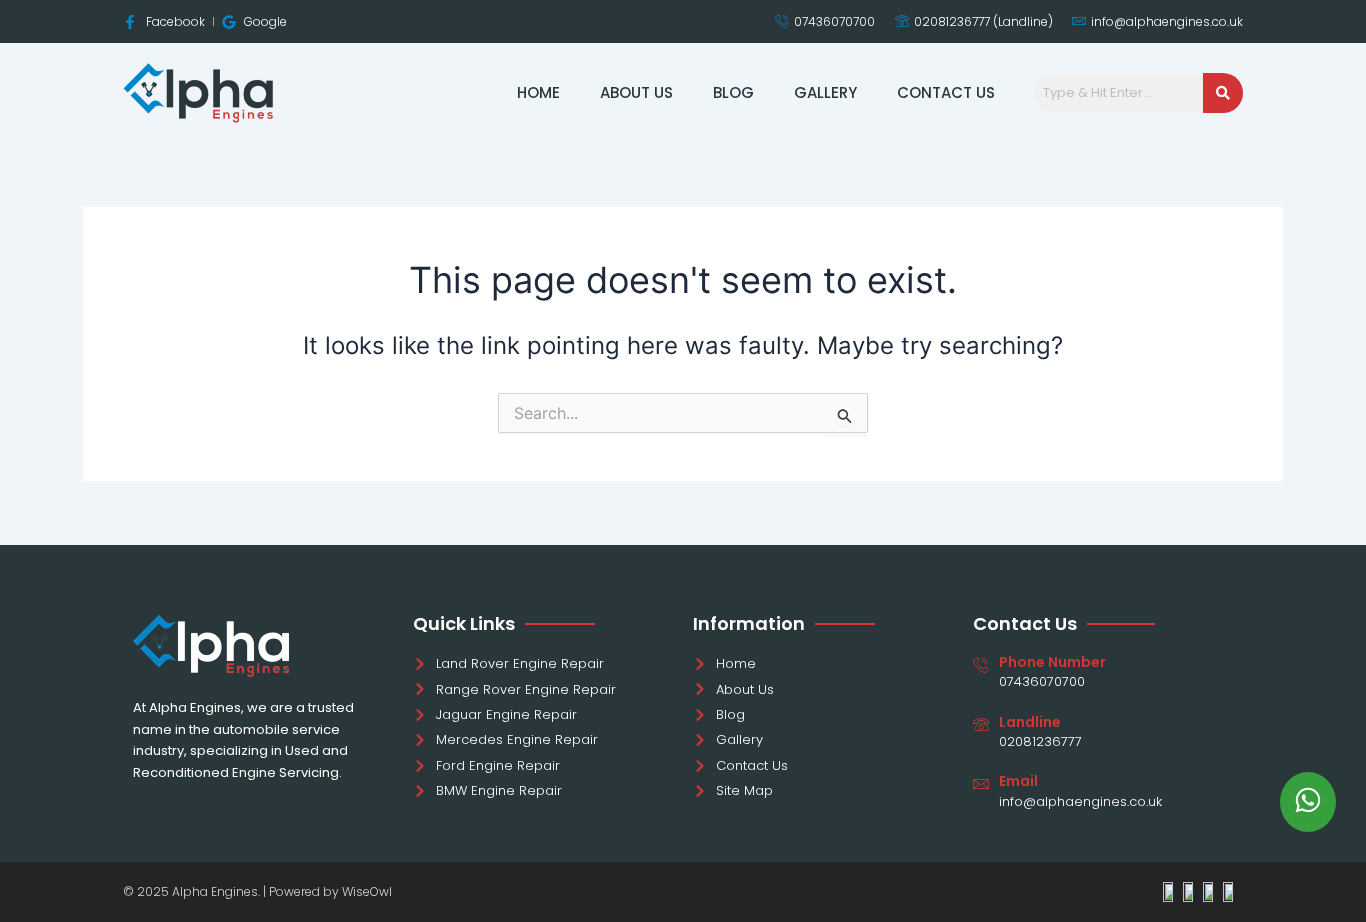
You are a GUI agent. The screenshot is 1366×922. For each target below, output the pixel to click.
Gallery (825, 92)
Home (538, 92)
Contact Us (946, 92)
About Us (636, 92)
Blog (733, 92)
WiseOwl (367, 891)
